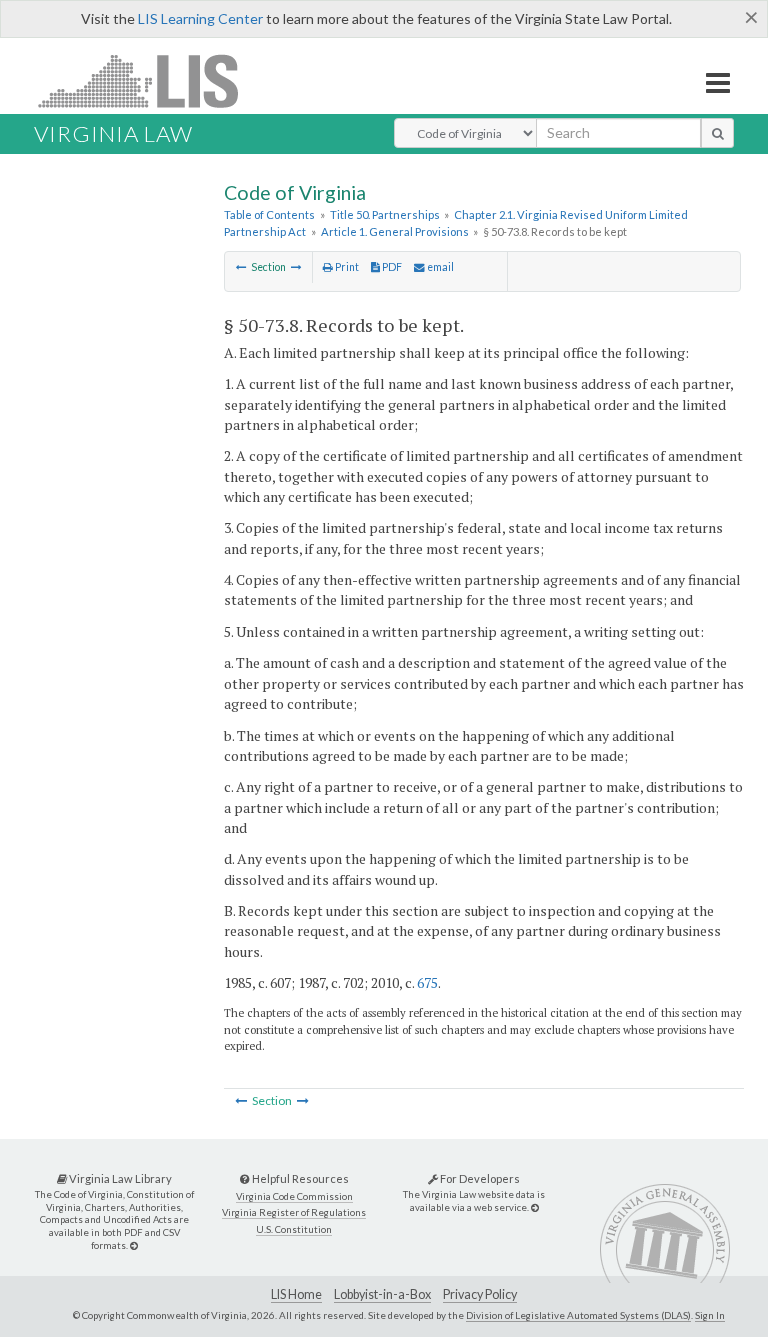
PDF (391, 267)
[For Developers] (535, 1207)
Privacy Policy (480, 1294)
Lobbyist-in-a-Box (382, 1294)
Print (346, 267)
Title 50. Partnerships (385, 214)
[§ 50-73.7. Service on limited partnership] (241, 267)
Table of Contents (269, 214)
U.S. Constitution (294, 1229)
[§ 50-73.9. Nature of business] (296, 267)
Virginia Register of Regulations (294, 1212)
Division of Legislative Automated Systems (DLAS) (578, 1315)
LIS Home (296, 1294)
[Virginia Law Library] (134, 1245)
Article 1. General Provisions (395, 231)
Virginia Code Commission (294, 1196)
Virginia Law (113, 133)
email (439, 267)
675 (427, 982)
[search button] (717, 133)
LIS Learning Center (200, 18)
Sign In (710, 1315)
